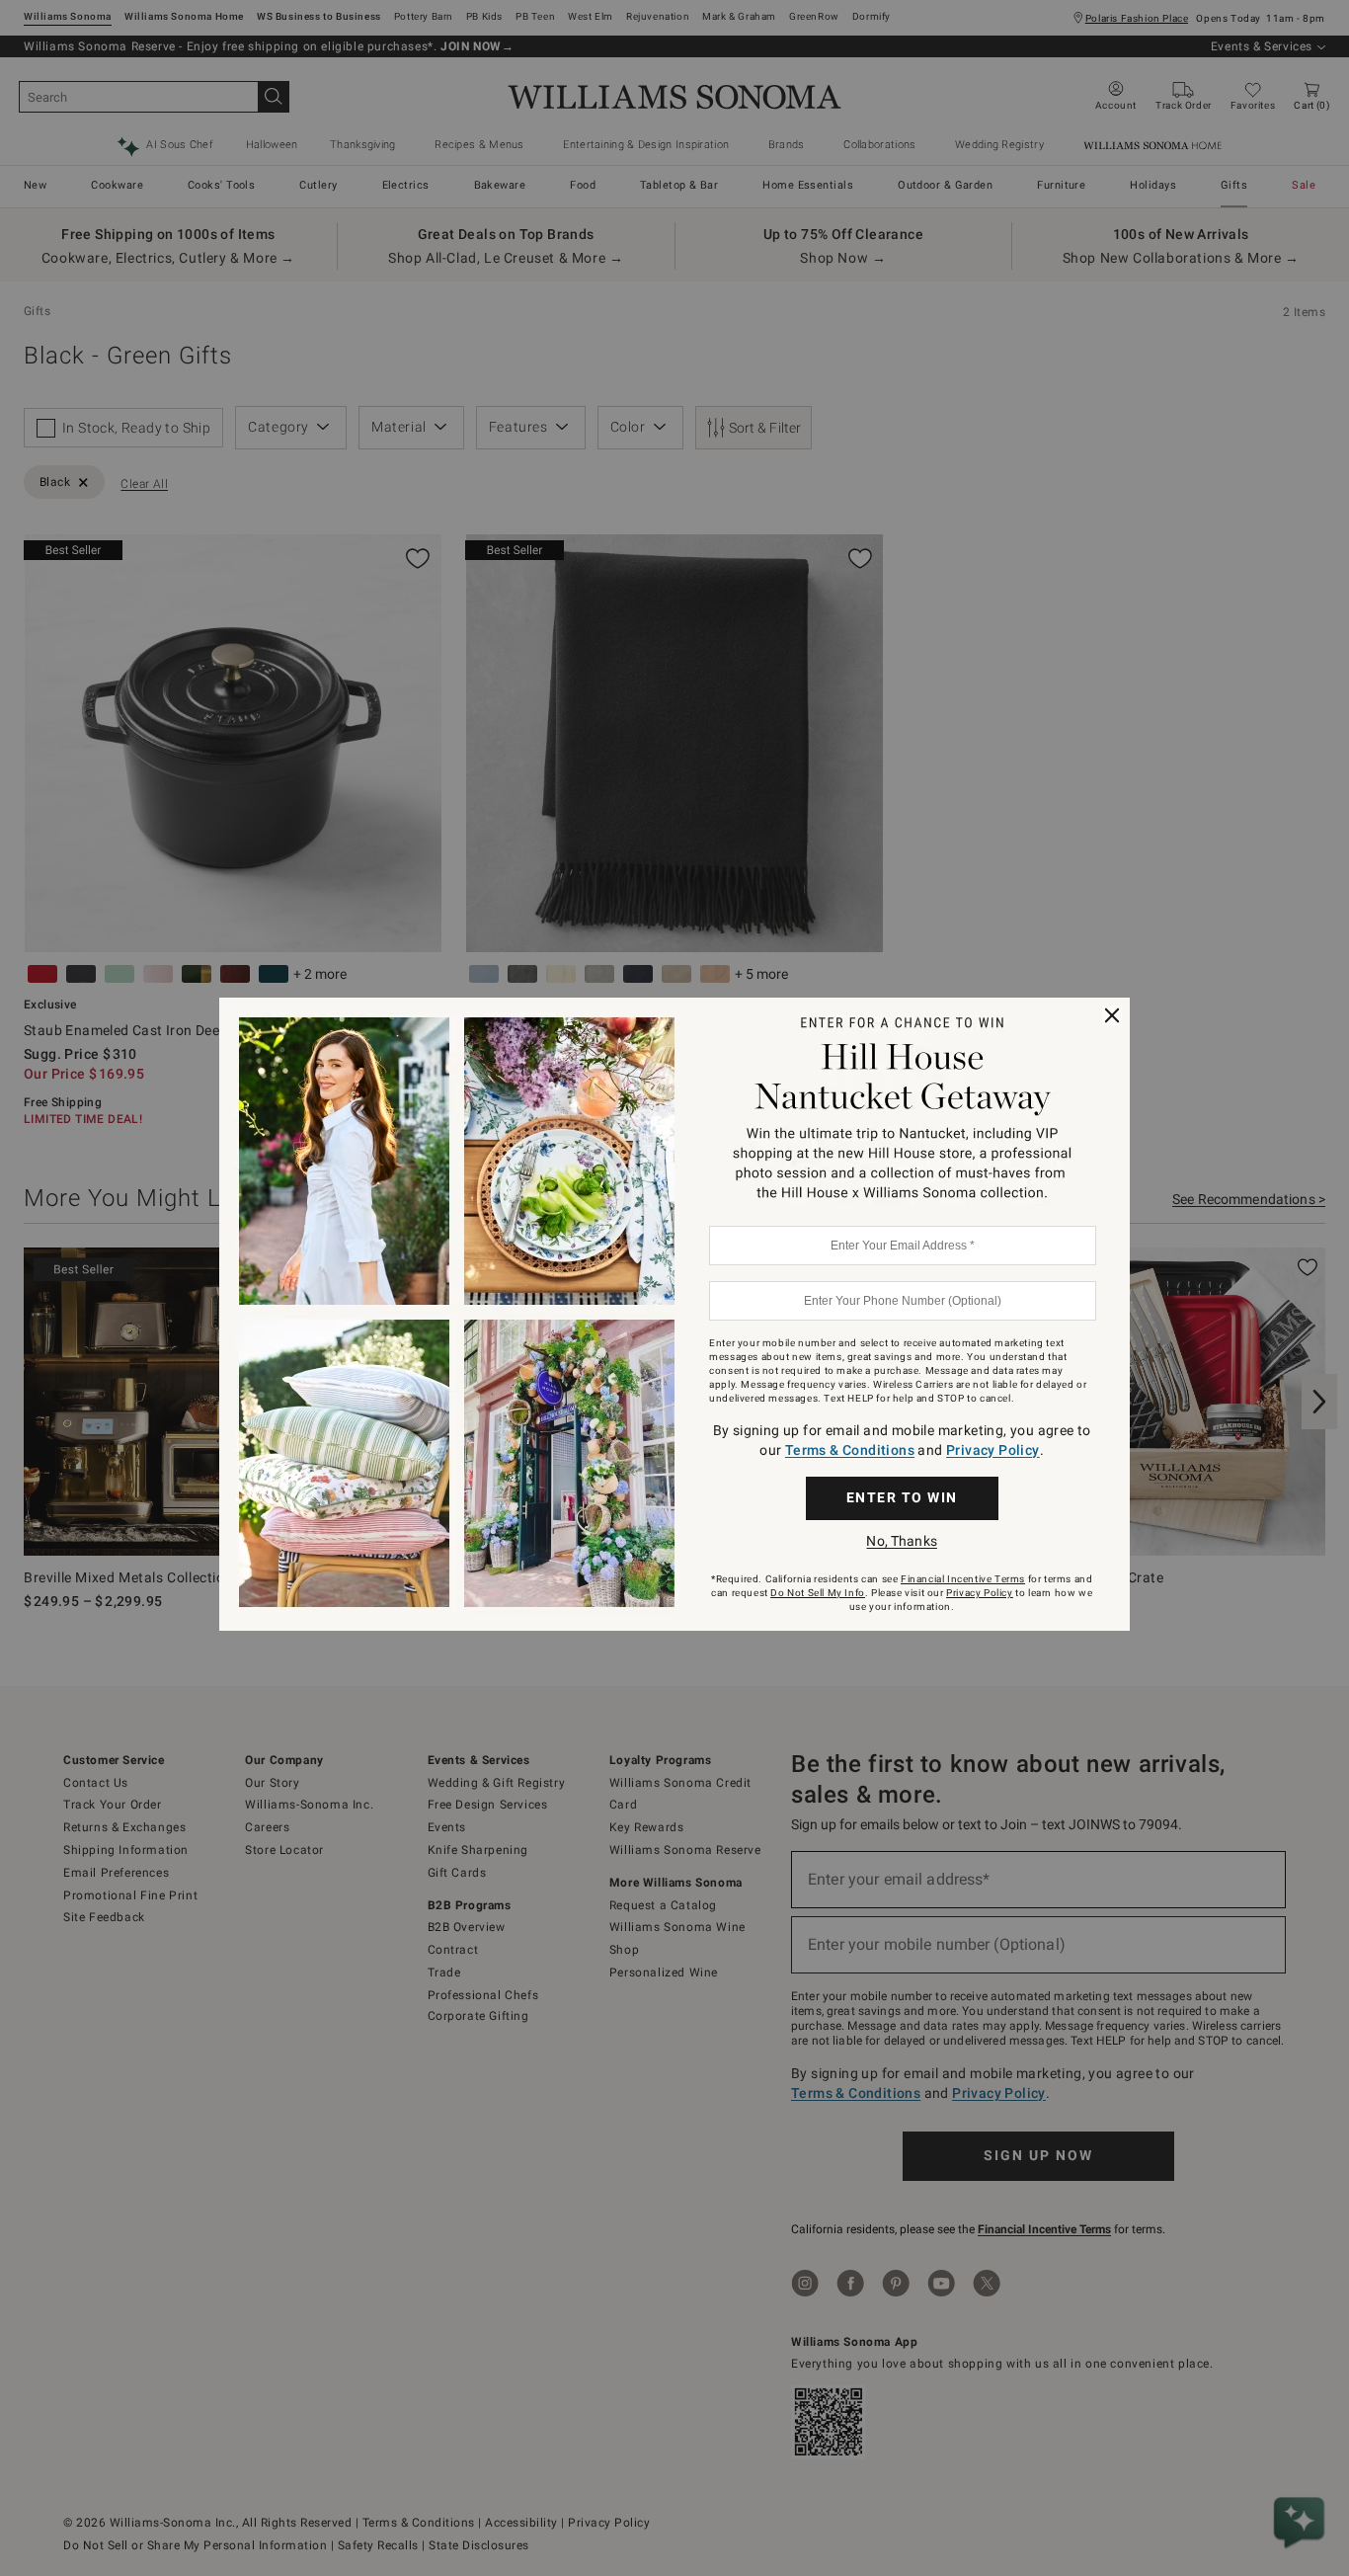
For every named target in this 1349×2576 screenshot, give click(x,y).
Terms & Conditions (850, 1450)
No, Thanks (901, 1541)
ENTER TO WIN (902, 1497)
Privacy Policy (993, 1450)
